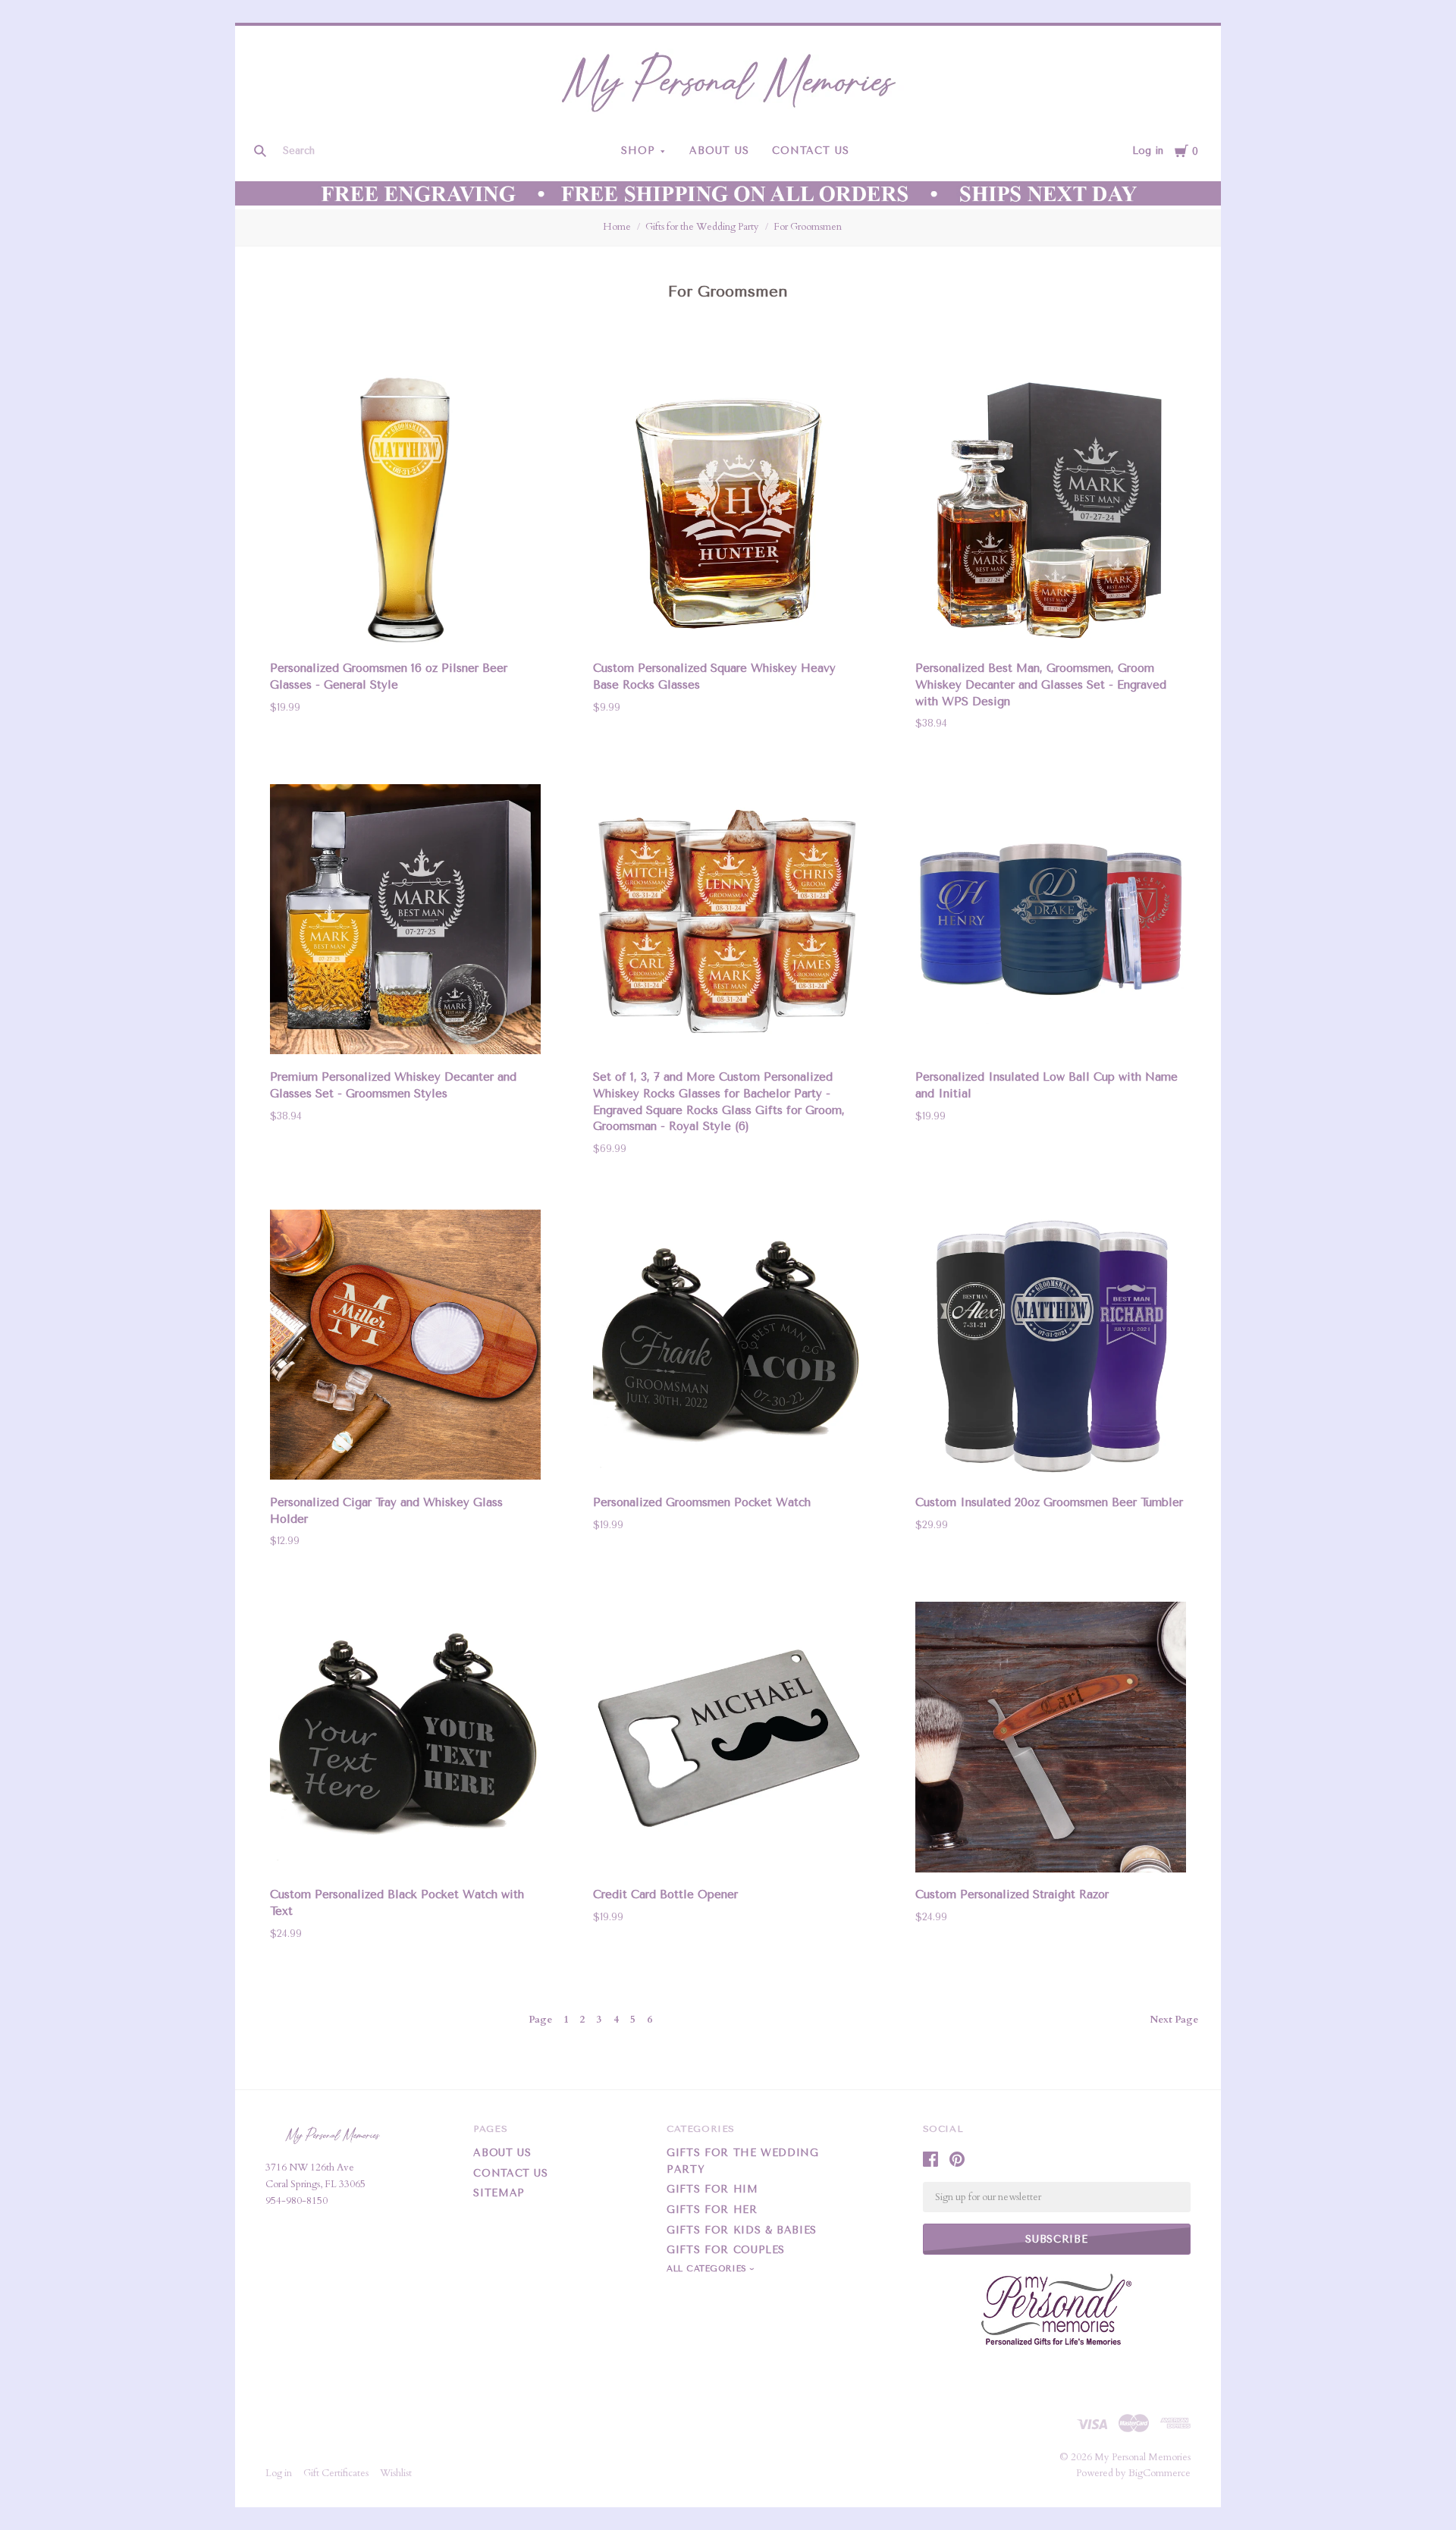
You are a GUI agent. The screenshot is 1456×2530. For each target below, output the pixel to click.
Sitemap (499, 2193)
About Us (719, 151)
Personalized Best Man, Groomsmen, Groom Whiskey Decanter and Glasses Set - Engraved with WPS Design (1041, 685)
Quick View (406, 625)
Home (617, 227)
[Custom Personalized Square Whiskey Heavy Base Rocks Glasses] (728, 513)
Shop (638, 151)
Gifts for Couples (726, 2250)
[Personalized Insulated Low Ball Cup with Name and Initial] (1051, 922)
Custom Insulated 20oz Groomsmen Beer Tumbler (1049, 1502)
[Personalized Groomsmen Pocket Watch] (728, 1348)
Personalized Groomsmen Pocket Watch (702, 1502)
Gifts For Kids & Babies (742, 2230)
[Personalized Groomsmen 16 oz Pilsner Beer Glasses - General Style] (405, 513)
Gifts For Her (712, 2210)
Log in (1148, 151)
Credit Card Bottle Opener (665, 1894)
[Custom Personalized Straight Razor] (1051, 1740)
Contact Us (811, 151)
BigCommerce (1159, 2473)
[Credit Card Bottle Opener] (728, 1740)
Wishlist (396, 2473)
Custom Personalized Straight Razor (1012, 1894)
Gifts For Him (712, 2189)
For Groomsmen (808, 227)
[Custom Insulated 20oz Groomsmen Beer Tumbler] (1051, 1348)
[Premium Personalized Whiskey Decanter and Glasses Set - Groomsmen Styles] (405, 922)
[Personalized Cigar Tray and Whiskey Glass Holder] (405, 1348)
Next (1174, 2020)
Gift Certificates (336, 2473)
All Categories (708, 2269)
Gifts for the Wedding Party (702, 227)
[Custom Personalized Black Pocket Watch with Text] (405, 1740)
